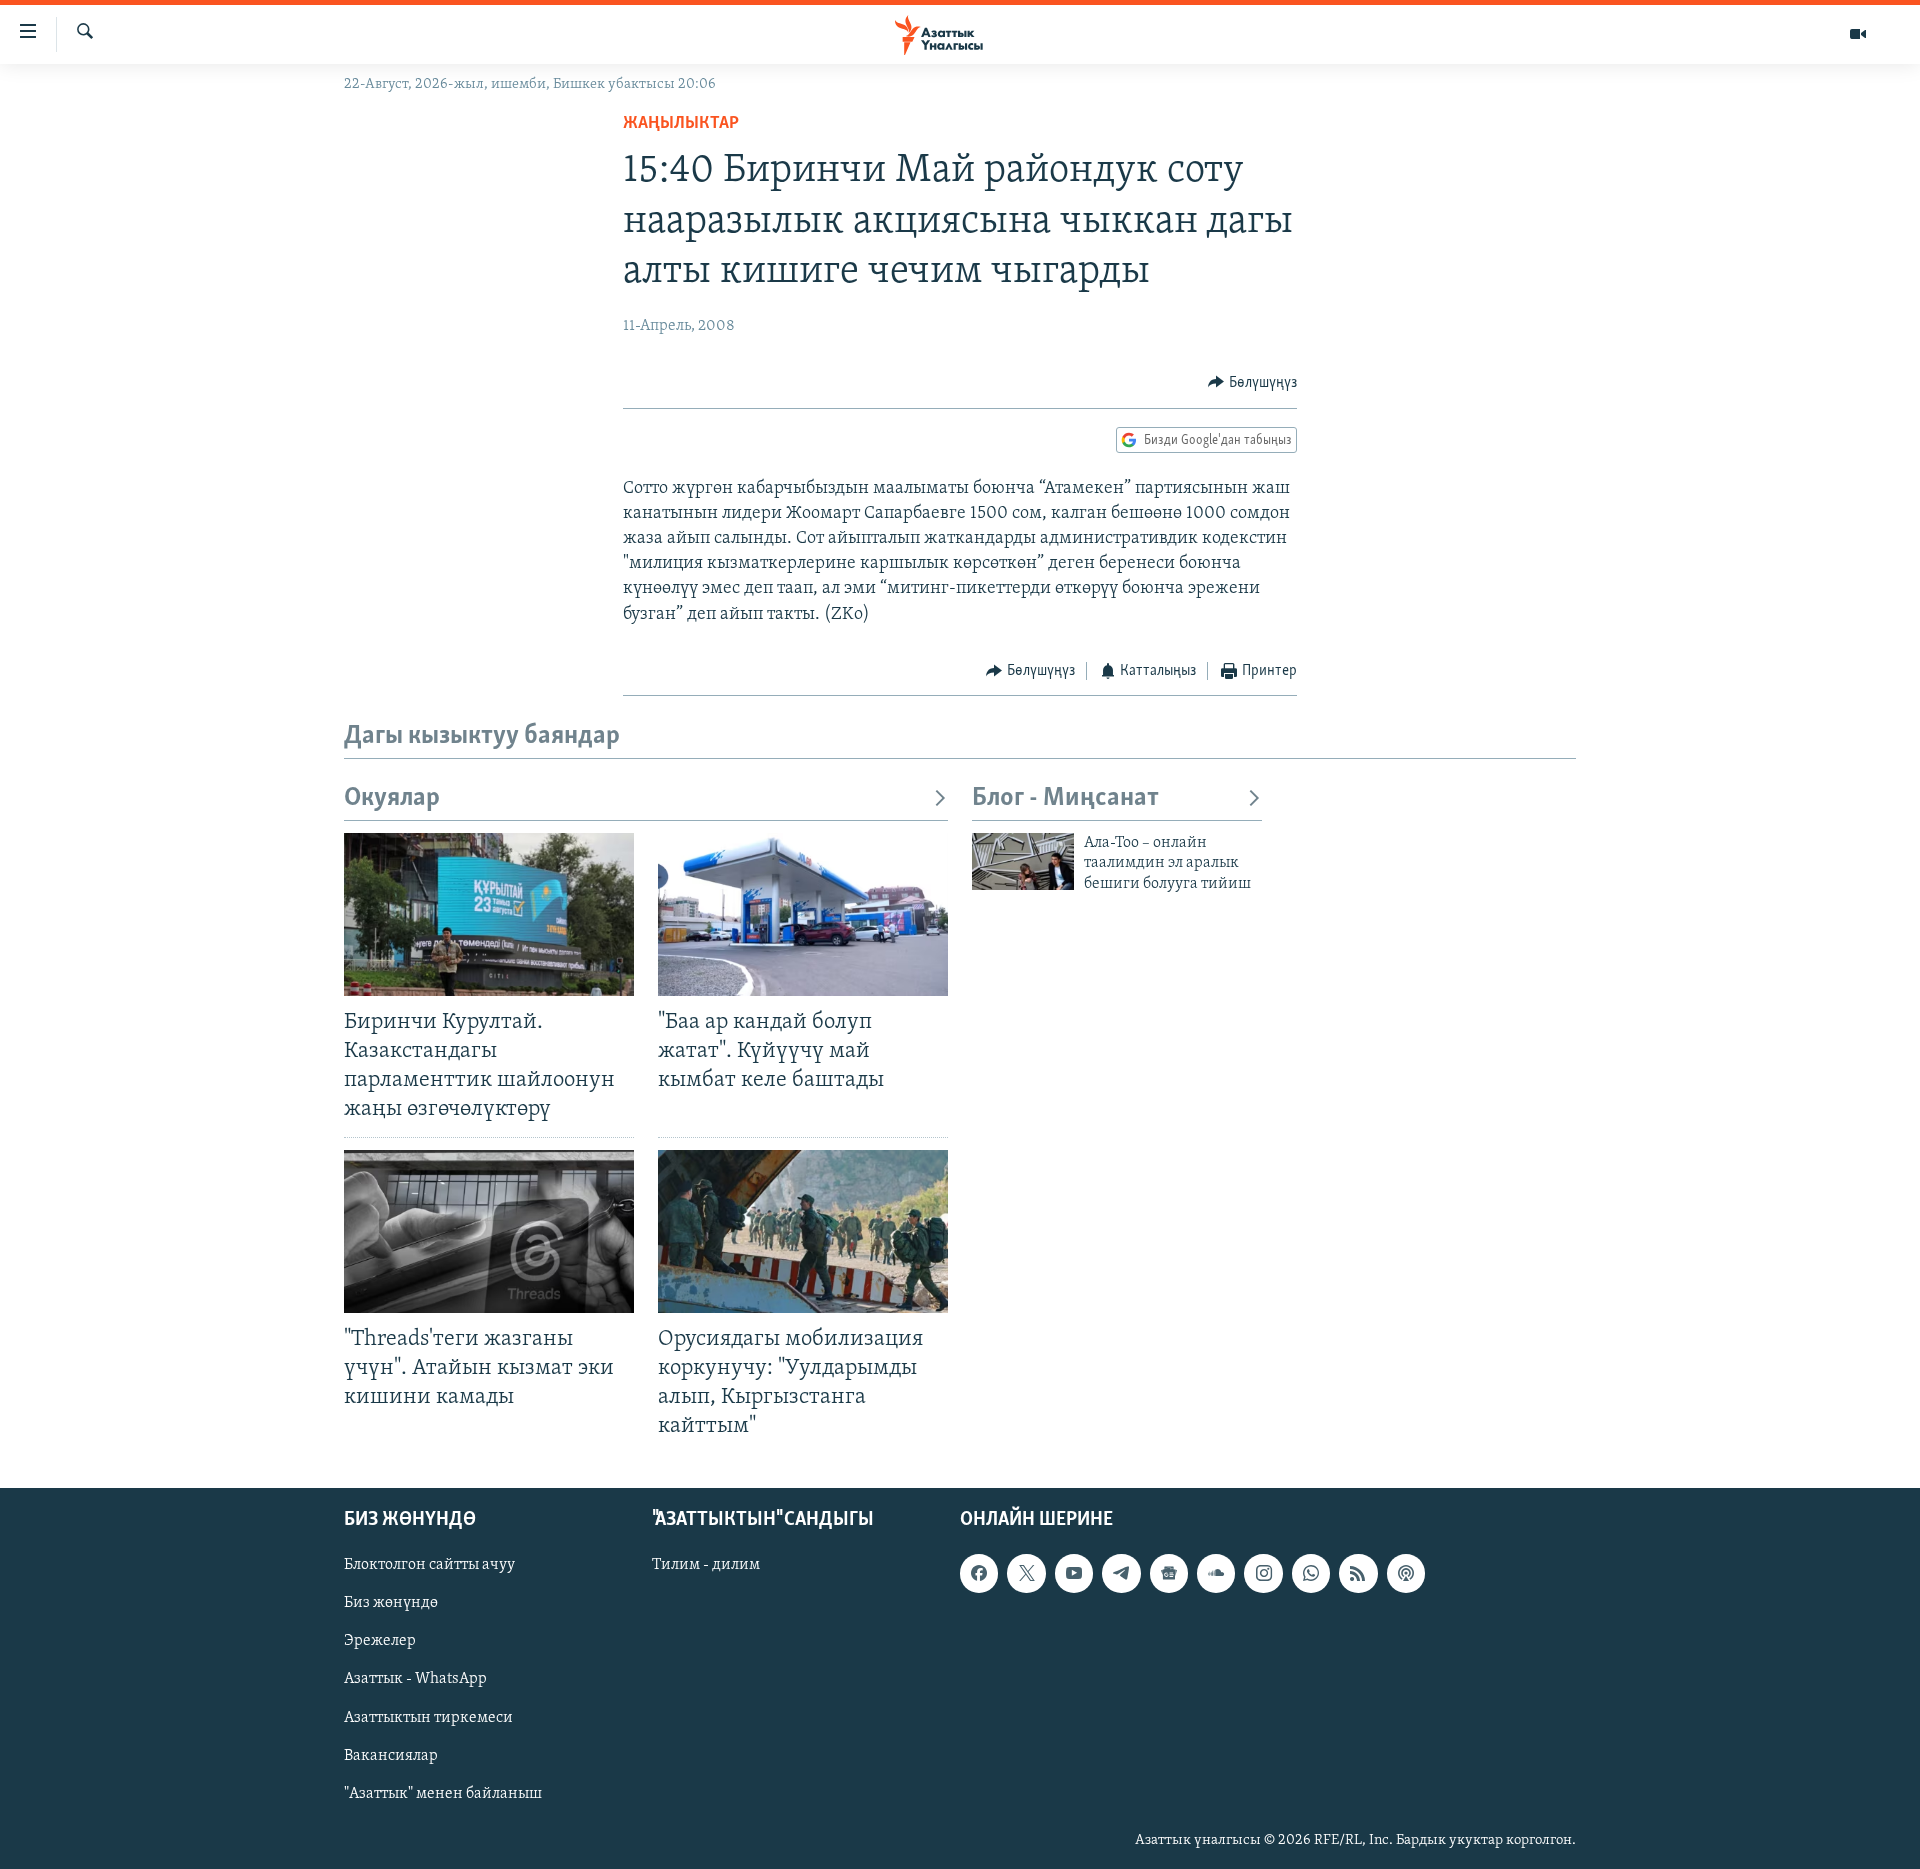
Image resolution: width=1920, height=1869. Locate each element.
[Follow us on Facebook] (979, 1574)
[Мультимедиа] (1858, 34)
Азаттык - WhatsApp (415, 1680)
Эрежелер (380, 1642)
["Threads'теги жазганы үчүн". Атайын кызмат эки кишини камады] (489, 1231)
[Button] (1252, 383)
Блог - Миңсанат (1065, 798)
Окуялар (392, 798)
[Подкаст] (1406, 1574)
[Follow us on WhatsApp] (1311, 1574)
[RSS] (1358, 1574)
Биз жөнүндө (391, 1604)
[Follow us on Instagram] (1263, 1574)
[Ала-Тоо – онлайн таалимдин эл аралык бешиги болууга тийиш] (1023, 861)
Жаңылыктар (681, 124)
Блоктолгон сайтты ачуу (429, 1566)
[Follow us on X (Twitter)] (1026, 1574)
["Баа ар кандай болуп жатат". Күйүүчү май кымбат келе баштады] (803, 914)
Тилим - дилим (706, 1566)
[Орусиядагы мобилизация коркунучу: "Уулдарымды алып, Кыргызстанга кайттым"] (803, 1231)
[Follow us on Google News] (1169, 1574)
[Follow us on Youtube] (1074, 1574)
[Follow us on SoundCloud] (1216, 1574)
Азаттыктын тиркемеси (428, 1718)
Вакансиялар (391, 1756)
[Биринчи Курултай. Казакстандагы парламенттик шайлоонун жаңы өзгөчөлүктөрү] (489, 914)
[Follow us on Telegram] (1121, 1574)
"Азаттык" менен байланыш (443, 1794)
